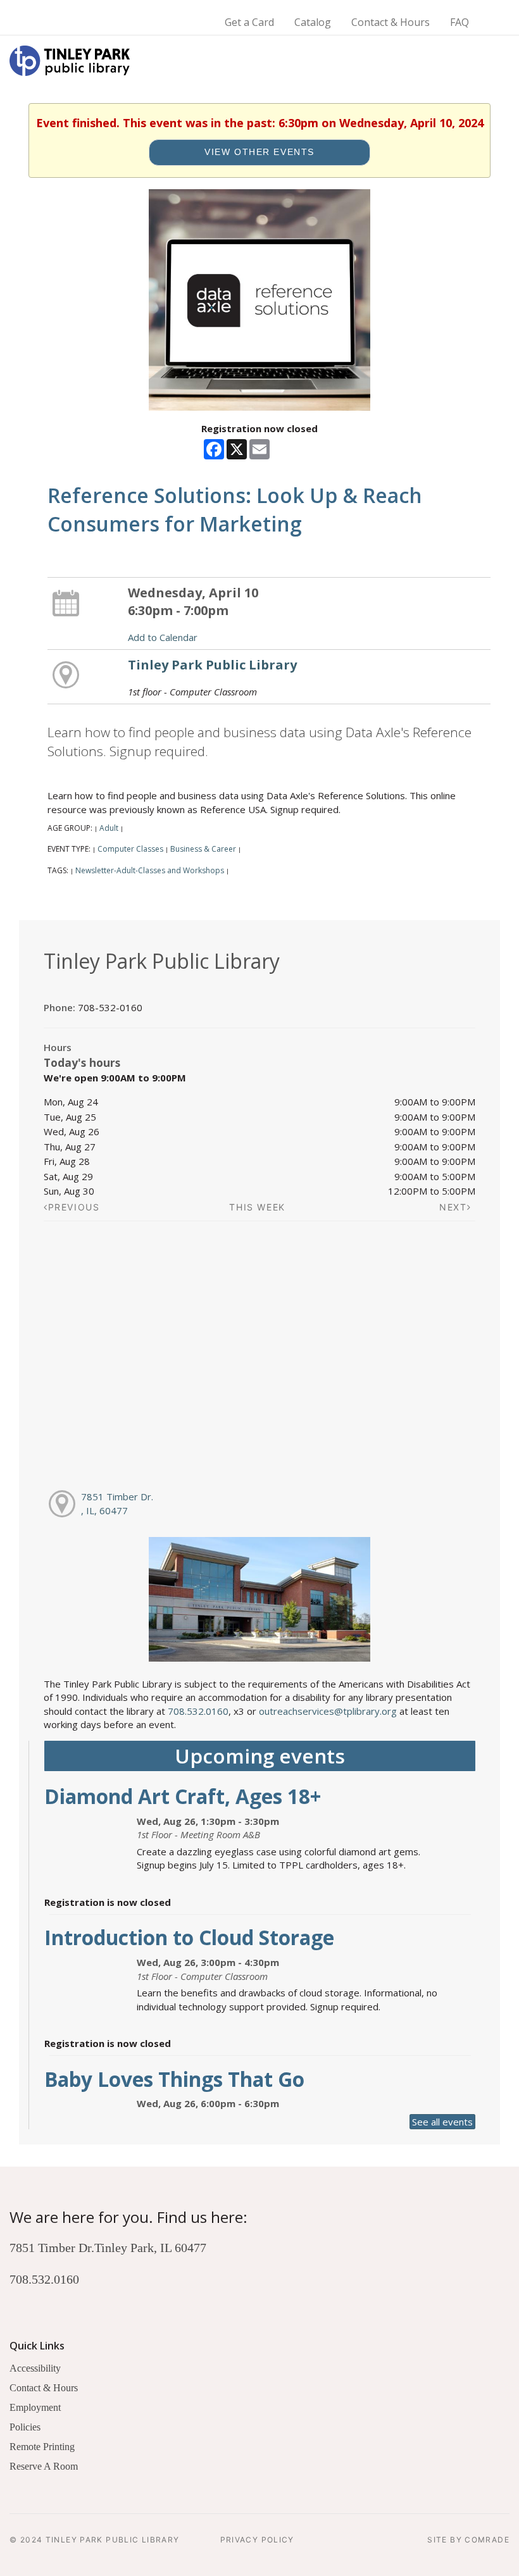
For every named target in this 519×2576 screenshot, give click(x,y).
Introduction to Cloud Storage (189, 1937)
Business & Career (203, 849)
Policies (25, 2427)
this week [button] (257, 1207)
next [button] (453, 1207)
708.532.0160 (198, 1711)
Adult (109, 828)
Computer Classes (130, 849)
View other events (259, 152)
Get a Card (249, 22)
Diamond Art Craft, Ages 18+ (183, 1796)
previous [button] (74, 1207)
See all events (442, 2122)
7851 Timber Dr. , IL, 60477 (117, 1503)
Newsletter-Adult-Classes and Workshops (150, 870)
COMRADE (487, 2540)
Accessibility (35, 2368)
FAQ (460, 22)
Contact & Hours (391, 22)
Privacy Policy (257, 2540)
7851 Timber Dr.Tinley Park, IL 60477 (108, 2248)
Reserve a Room (44, 2466)
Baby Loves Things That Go (174, 2079)
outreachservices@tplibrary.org (328, 1711)
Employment (35, 2407)
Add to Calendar (163, 637)
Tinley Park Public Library (212, 665)
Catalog (313, 22)
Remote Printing (42, 2447)
